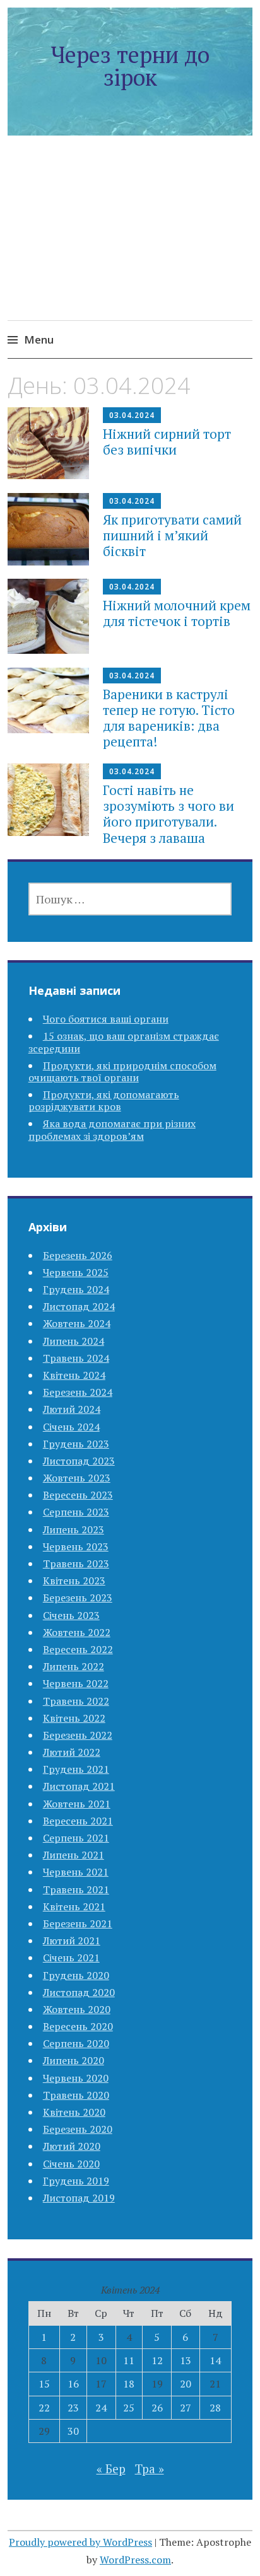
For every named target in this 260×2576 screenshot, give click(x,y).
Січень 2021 (71, 1958)
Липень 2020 (74, 2060)
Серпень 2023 (76, 1512)
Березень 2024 (78, 1392)
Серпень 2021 (76, 1838)
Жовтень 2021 (77, 1804)
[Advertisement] (130, 243)
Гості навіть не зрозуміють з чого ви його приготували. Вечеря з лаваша (168, 814)
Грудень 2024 (76, 1289)
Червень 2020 (76, 2078)
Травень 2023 (76, 1564)
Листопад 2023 (79, 1461)
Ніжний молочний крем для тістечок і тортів (177, 613)
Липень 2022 (74, 1666)
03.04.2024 (132, 415)
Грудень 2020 (76, 1975)
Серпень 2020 (76, 2043)
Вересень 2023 (78, 1495)
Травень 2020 (76, 2095)
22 (44, 2408)
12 (157, 2360)
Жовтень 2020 (77, 2009)
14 (215, 2360)
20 (186, 2384)
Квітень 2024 (74, 1375)
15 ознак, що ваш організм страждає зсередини (124, 1042)
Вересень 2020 (78, 2026)
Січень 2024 (71, 1427)
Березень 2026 (78, 1255)
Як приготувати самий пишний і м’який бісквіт (172, 535)
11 (129, 2360)
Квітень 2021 (74, 1906)
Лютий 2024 (72, 1409)
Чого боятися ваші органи (106, 1019)
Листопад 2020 (79, 1992)
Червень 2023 (76, 1546)
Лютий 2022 (72, 1752)
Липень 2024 (74, 1341)
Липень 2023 (74, 1529)
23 (73, 2408)
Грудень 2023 (76, 1444)
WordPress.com (135, 2560)
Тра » (150, 2469)
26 (157, 2408)
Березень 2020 (78, 2129)
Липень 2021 (74, 1855)
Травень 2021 (76, 1889)
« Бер (111, 2469)
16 (73, 2384)
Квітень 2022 (74, 1718)
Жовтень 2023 (77, 1478)
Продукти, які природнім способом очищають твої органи (122, 1071)
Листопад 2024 (79, 1306)
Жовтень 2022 (77, 1632)
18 (129, 2384)
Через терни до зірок (130, 66)
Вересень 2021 (78, 1821)
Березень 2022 (78, 1735)
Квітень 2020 (74, 2112)
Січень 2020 (71, 2164)
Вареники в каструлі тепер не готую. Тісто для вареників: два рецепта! (169, 718)
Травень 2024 (76, 1358)
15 (44, 2384)
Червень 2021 (76, 1872)
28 (215, 2408)
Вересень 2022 (78, 1649)
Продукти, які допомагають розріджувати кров (104, 1100)
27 (186, 2408)
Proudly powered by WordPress (80, 2542)
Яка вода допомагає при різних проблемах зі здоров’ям (112, 1129)
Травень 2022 (76, 1701)
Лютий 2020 (72, 2146)
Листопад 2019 (79, 2198)
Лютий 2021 (72, 1941)
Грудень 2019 (76, 2181)
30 (73, 2431)
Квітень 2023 (74, 1581)
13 (186, 2360)
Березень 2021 (78, 1923)
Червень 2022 (76, 1683)
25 (129, 2408)
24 (101, 2408)
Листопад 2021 (79, 1786)
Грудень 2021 (76, 1769)
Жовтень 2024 (77, 1323)
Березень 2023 (78, 1598)
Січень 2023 (71, 1615)
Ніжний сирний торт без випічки (167, 442)
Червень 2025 (76, 1272)
